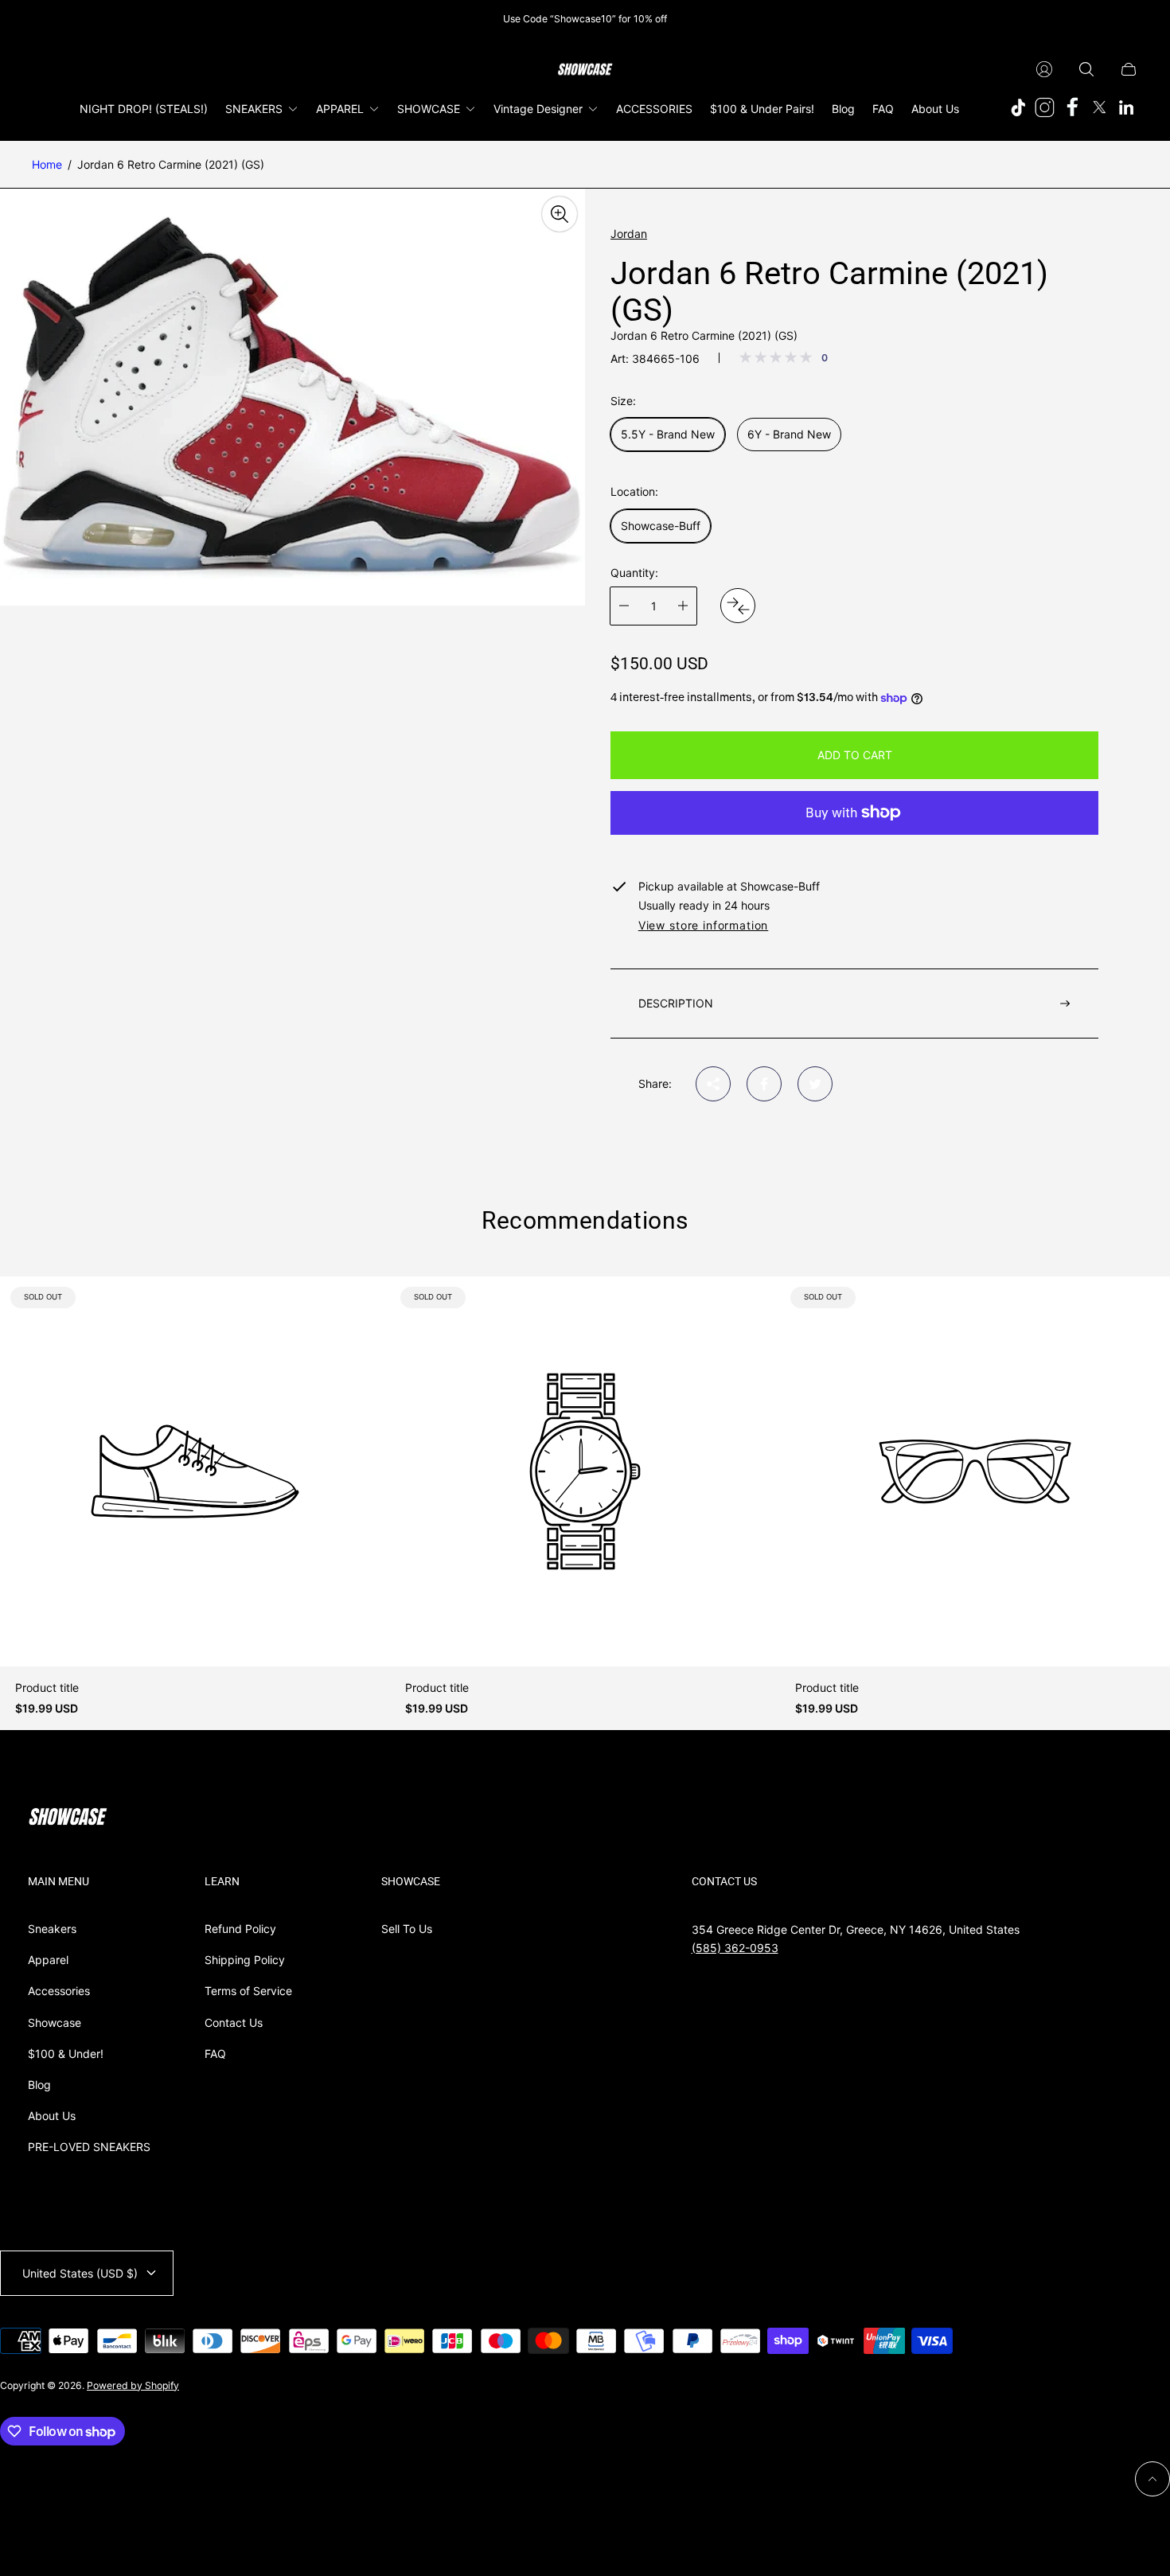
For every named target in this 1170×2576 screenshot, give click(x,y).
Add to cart (855, 755)
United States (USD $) (80, 2273)
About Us (52, 2116)
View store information (703, 926)
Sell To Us (407, 1929)
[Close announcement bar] (1130, 19)
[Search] (1086, 69)
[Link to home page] (68, 1818)
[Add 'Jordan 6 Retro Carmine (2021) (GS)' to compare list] (738, 606)
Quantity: (634, 573)
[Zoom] (560, 214)
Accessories (59, 1991)
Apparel (48, 1960)
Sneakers (52, 1929)
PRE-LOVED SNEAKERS (89, 2147)
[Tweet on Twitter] (815, 1084)
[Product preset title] (195, 1471)
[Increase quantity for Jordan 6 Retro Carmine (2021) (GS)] (683, 606)
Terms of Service (248, 1991)
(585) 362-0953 (735, 1948)
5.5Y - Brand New (668, 434)
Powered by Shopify (133, 2385)
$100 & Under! (66, 2054)
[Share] (713, 1084)
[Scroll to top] (1152, 2479)
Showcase (55, 2023)
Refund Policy (240, 1929)
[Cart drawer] (1129, 69)
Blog (39, 2085)
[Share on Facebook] (764, 1084)
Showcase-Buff (661, 526)
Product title (47, 1688)
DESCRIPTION (676, 1003)
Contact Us (234, 2023)
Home (47, 164)
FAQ (215, 2054)
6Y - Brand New (789, 434)
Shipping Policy (245, 1960)
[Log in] (1044, 69)
